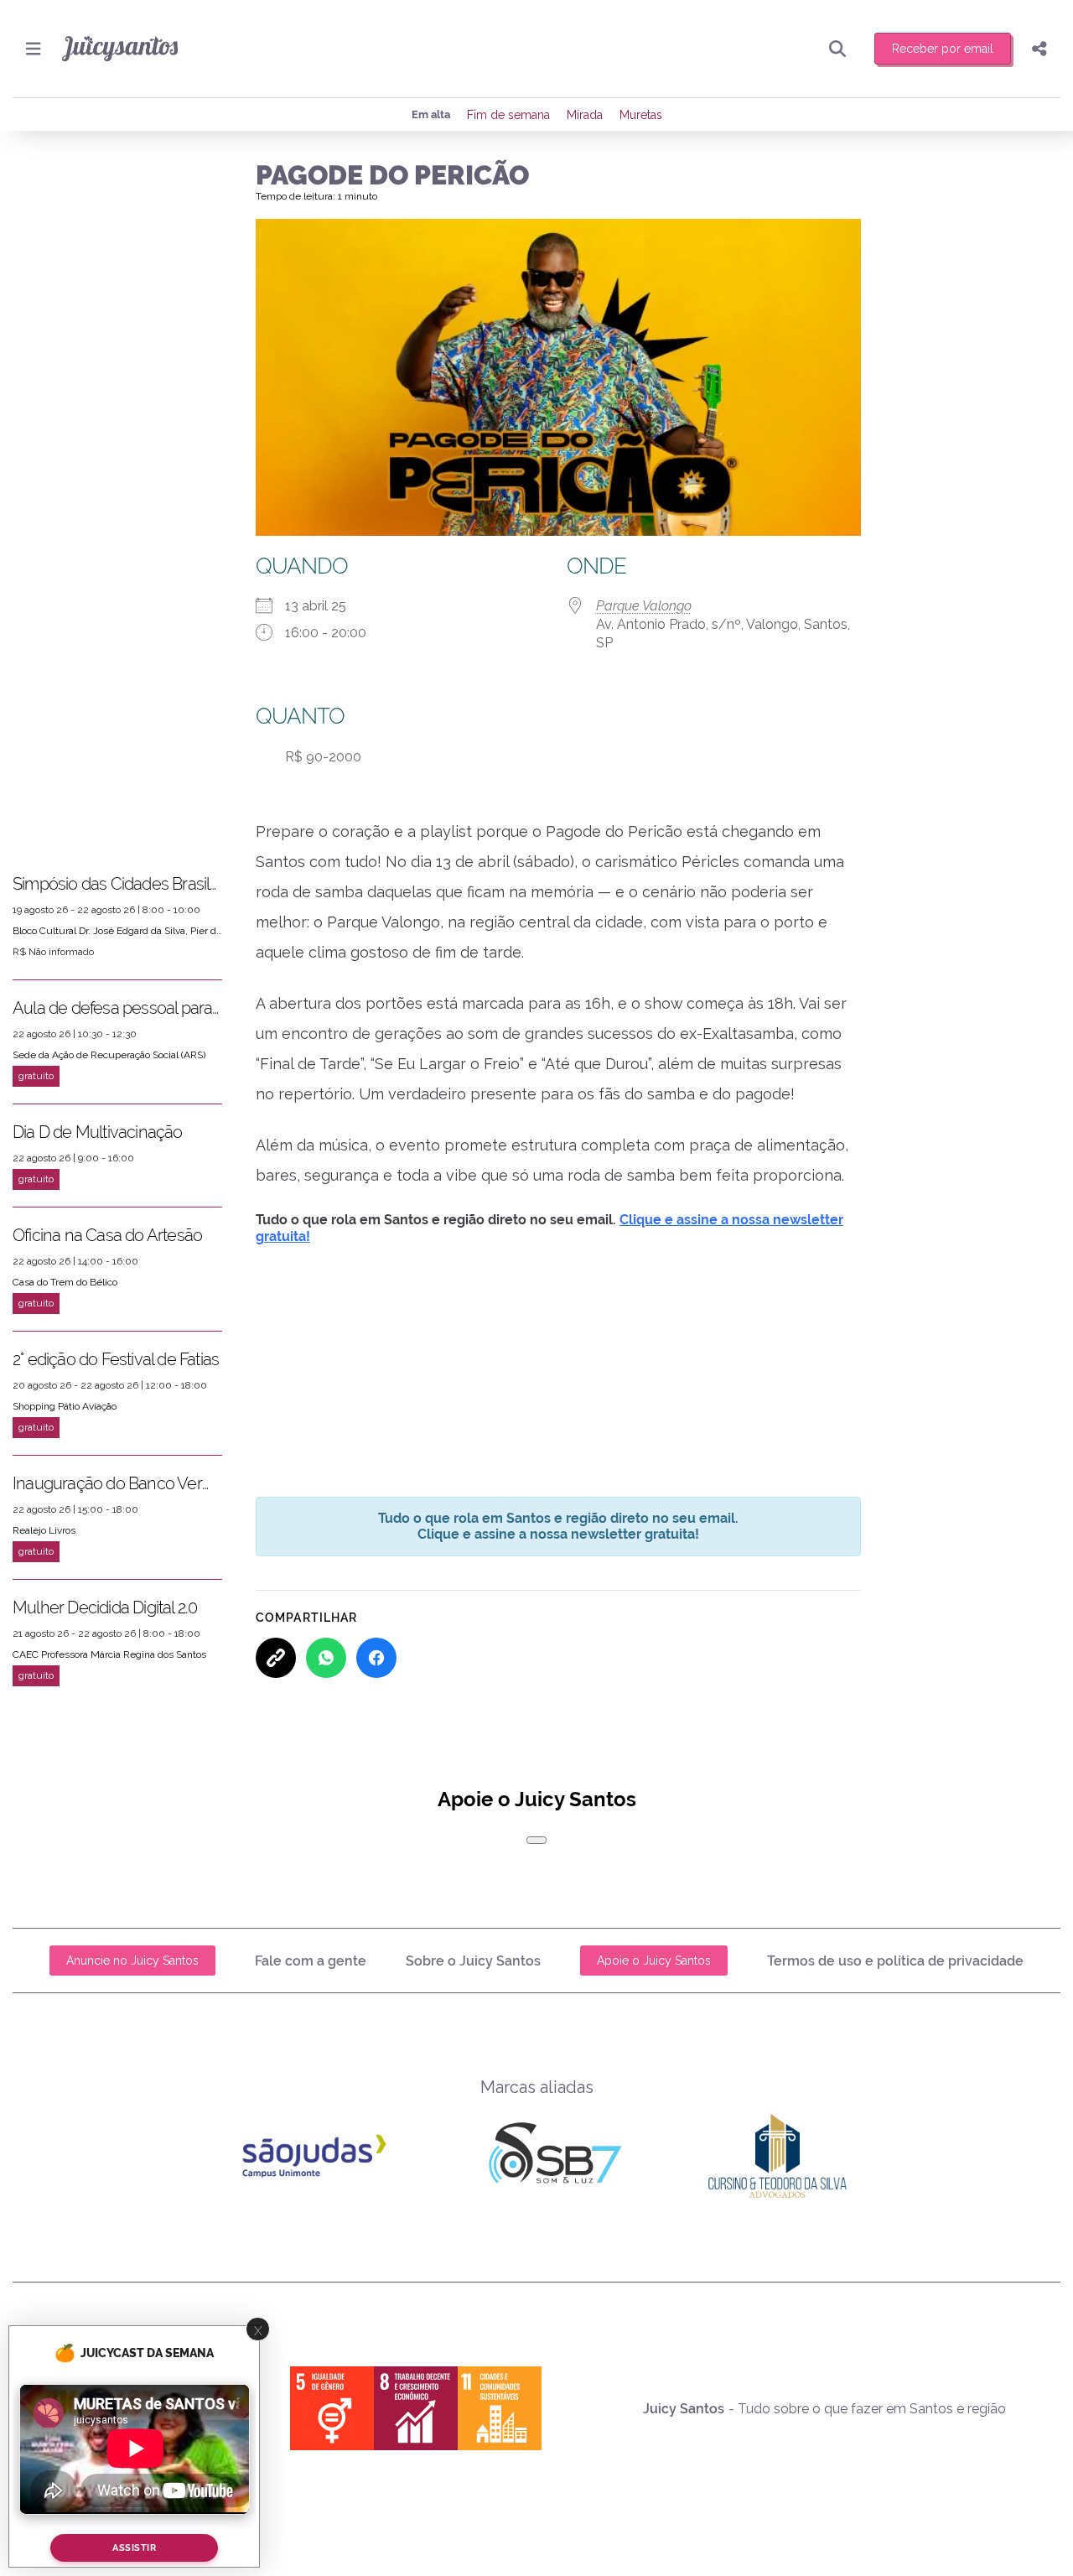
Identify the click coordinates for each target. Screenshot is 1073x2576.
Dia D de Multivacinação (98, 1132)
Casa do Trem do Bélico (65, 1282)
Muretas (641, 115)
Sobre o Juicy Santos (473, 1961)
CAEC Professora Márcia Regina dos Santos (109, 1654)
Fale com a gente (311, 1961)
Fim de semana (508, 115)
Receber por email (943, 49)
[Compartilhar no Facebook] (376, 1658)
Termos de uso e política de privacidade (895, 1961)
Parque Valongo (644, 606)
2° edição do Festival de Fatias (116, 1359)
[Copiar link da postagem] (276, 1658)
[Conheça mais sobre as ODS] (416, 2408)
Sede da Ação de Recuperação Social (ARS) (109, 1055)
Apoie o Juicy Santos (654, 1961)
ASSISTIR (134, 2548)
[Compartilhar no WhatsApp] (326, 1658)
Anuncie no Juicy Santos (132, 1961)
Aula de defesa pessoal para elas (117, 1008)
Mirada (585, 115)
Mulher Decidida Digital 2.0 (105, 1607)
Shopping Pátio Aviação (65, 1406)
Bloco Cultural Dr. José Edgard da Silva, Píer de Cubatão (117, 931)
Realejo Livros (44, 1530)
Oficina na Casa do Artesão (107, 1235)
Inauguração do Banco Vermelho (117, 1483)
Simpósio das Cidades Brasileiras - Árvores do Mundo (117, 884)
